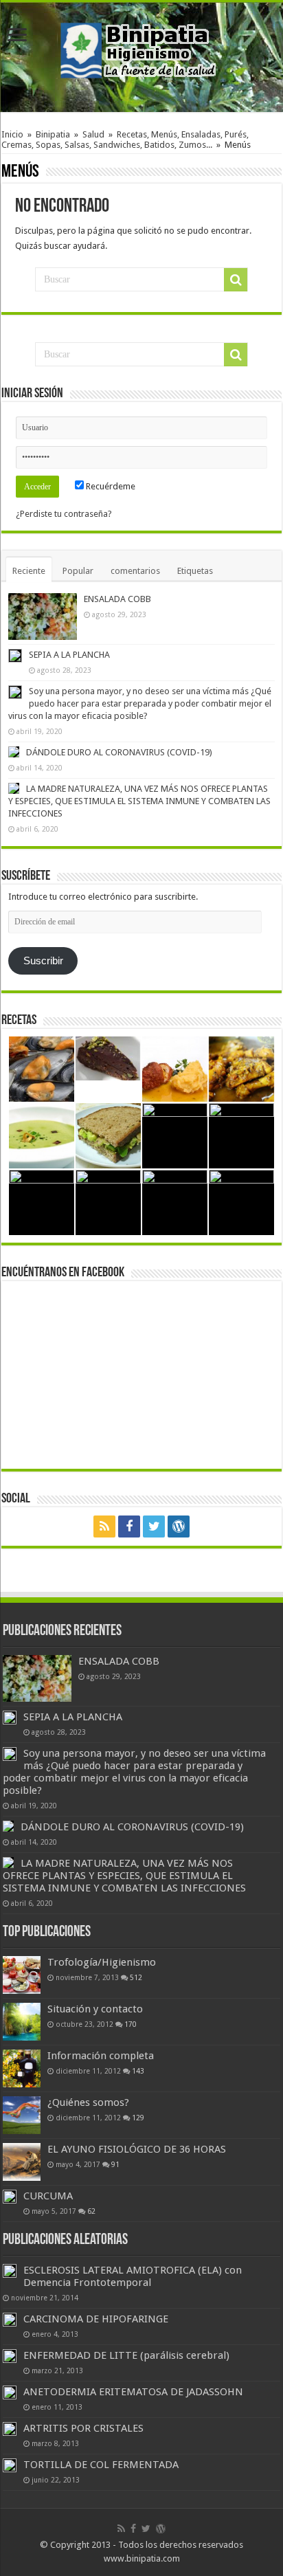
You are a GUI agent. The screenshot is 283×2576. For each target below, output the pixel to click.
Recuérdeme (110, 486)
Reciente (29, 571)
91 (115, 2164)
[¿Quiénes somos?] (22, 2115)
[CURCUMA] (10, 2197)
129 (138, 2118)
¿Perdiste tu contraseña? (64, 514)
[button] (43, 617)
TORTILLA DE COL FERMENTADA (101, 2465)
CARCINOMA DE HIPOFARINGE (96, 2319)
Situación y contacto (95, 2009)
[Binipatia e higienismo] (141, 54)
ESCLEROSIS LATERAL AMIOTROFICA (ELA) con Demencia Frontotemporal (133, 2276)
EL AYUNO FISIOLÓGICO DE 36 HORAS (137, 2149)
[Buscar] (236, 280)
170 (131, 2024)
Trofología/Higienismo (102, 1962)
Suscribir (43, 961)
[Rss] (104, 1526)
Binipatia (53, 134)
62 (91, 2211)
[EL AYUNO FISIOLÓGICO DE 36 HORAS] (22, 2162)
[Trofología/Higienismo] (22, 1975)
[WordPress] (179, 1526)
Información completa (101, 2056)
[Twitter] (154, 1526)
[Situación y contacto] (22, 2022)
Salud (93, 134)
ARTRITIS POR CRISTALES (83, 2428)
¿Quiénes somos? (88, 2102)
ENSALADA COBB (117, 599)
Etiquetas (195, 571)
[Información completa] (22, 2068)
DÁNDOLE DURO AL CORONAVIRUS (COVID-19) (119, 752)
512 (136, 1977)
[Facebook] (129, 1526)
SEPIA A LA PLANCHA (69, 655)
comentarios (135, 571)
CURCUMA (48, 2196)
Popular (78, 571)
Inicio (12, 134)
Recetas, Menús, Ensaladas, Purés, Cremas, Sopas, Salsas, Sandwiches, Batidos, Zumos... (125, 140)
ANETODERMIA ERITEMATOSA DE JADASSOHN (133, 2392)
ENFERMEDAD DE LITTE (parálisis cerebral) (126, 2355)
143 (138, 2071)
